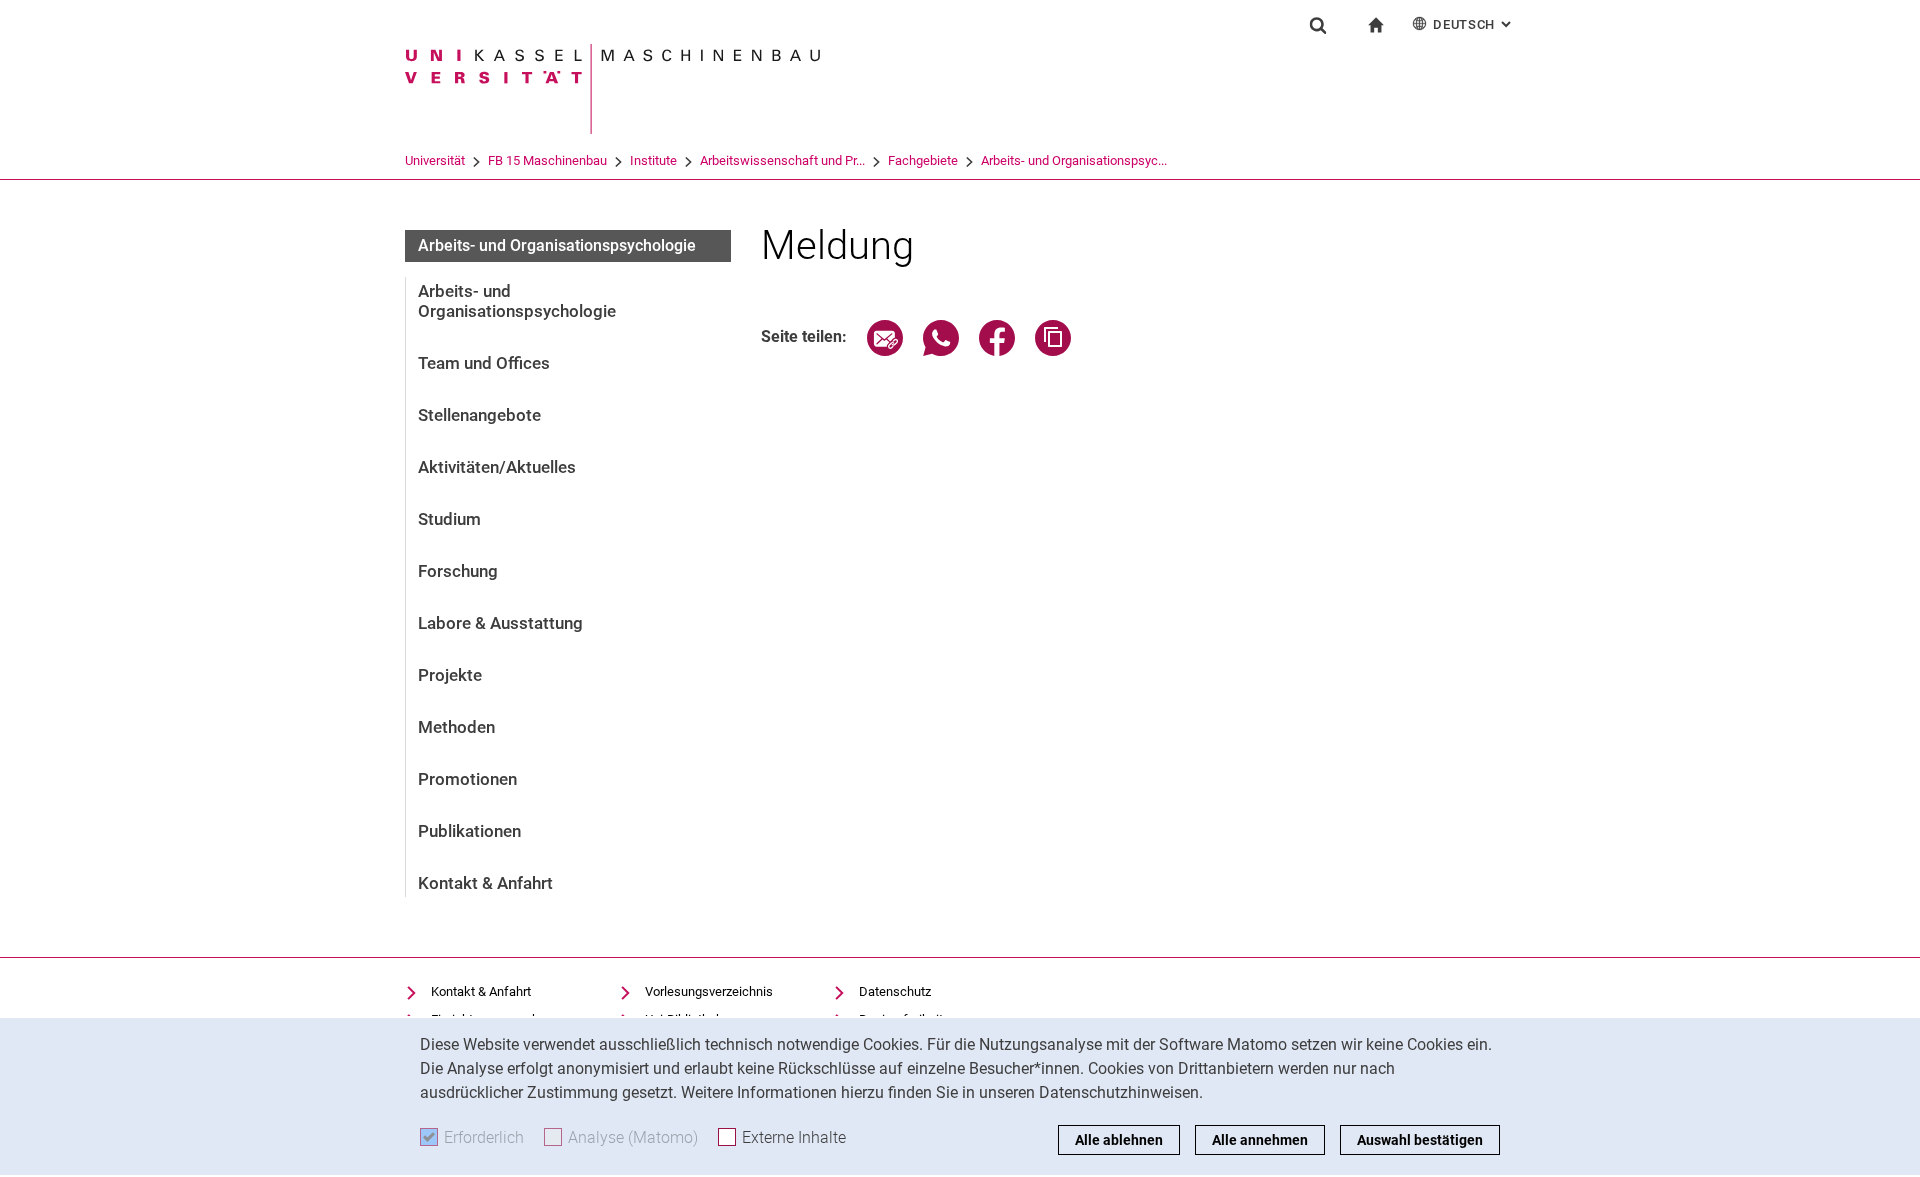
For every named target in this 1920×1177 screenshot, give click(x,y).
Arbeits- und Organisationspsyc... (1074, 160)
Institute (653, 160)
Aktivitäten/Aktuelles (497, 467)
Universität (435, 160)
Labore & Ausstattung (500, 623)
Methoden (456, 727)
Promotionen (467, 779)
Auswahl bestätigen (1420, 1140)
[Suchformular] (1318, 25)
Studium (449, 519)
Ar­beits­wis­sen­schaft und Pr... (782, 160)
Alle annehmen (1260, 1140)
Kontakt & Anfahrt (485, 883)
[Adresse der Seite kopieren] (1053, 350)
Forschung (458, 571)
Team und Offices (484, 363)
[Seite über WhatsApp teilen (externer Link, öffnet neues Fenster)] (941, 350)
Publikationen (469, 831)
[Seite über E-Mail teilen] (885, 350)
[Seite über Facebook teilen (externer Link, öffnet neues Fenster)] (997, 350)
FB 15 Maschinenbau (547, 160)
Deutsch (1474, 24)
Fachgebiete (923, 160)
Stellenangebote (479, 415)
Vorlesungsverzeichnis (709, 991)
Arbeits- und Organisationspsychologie (557, 245)
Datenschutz (895, 991)
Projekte (450, 675)
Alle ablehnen (1119, 1140)
